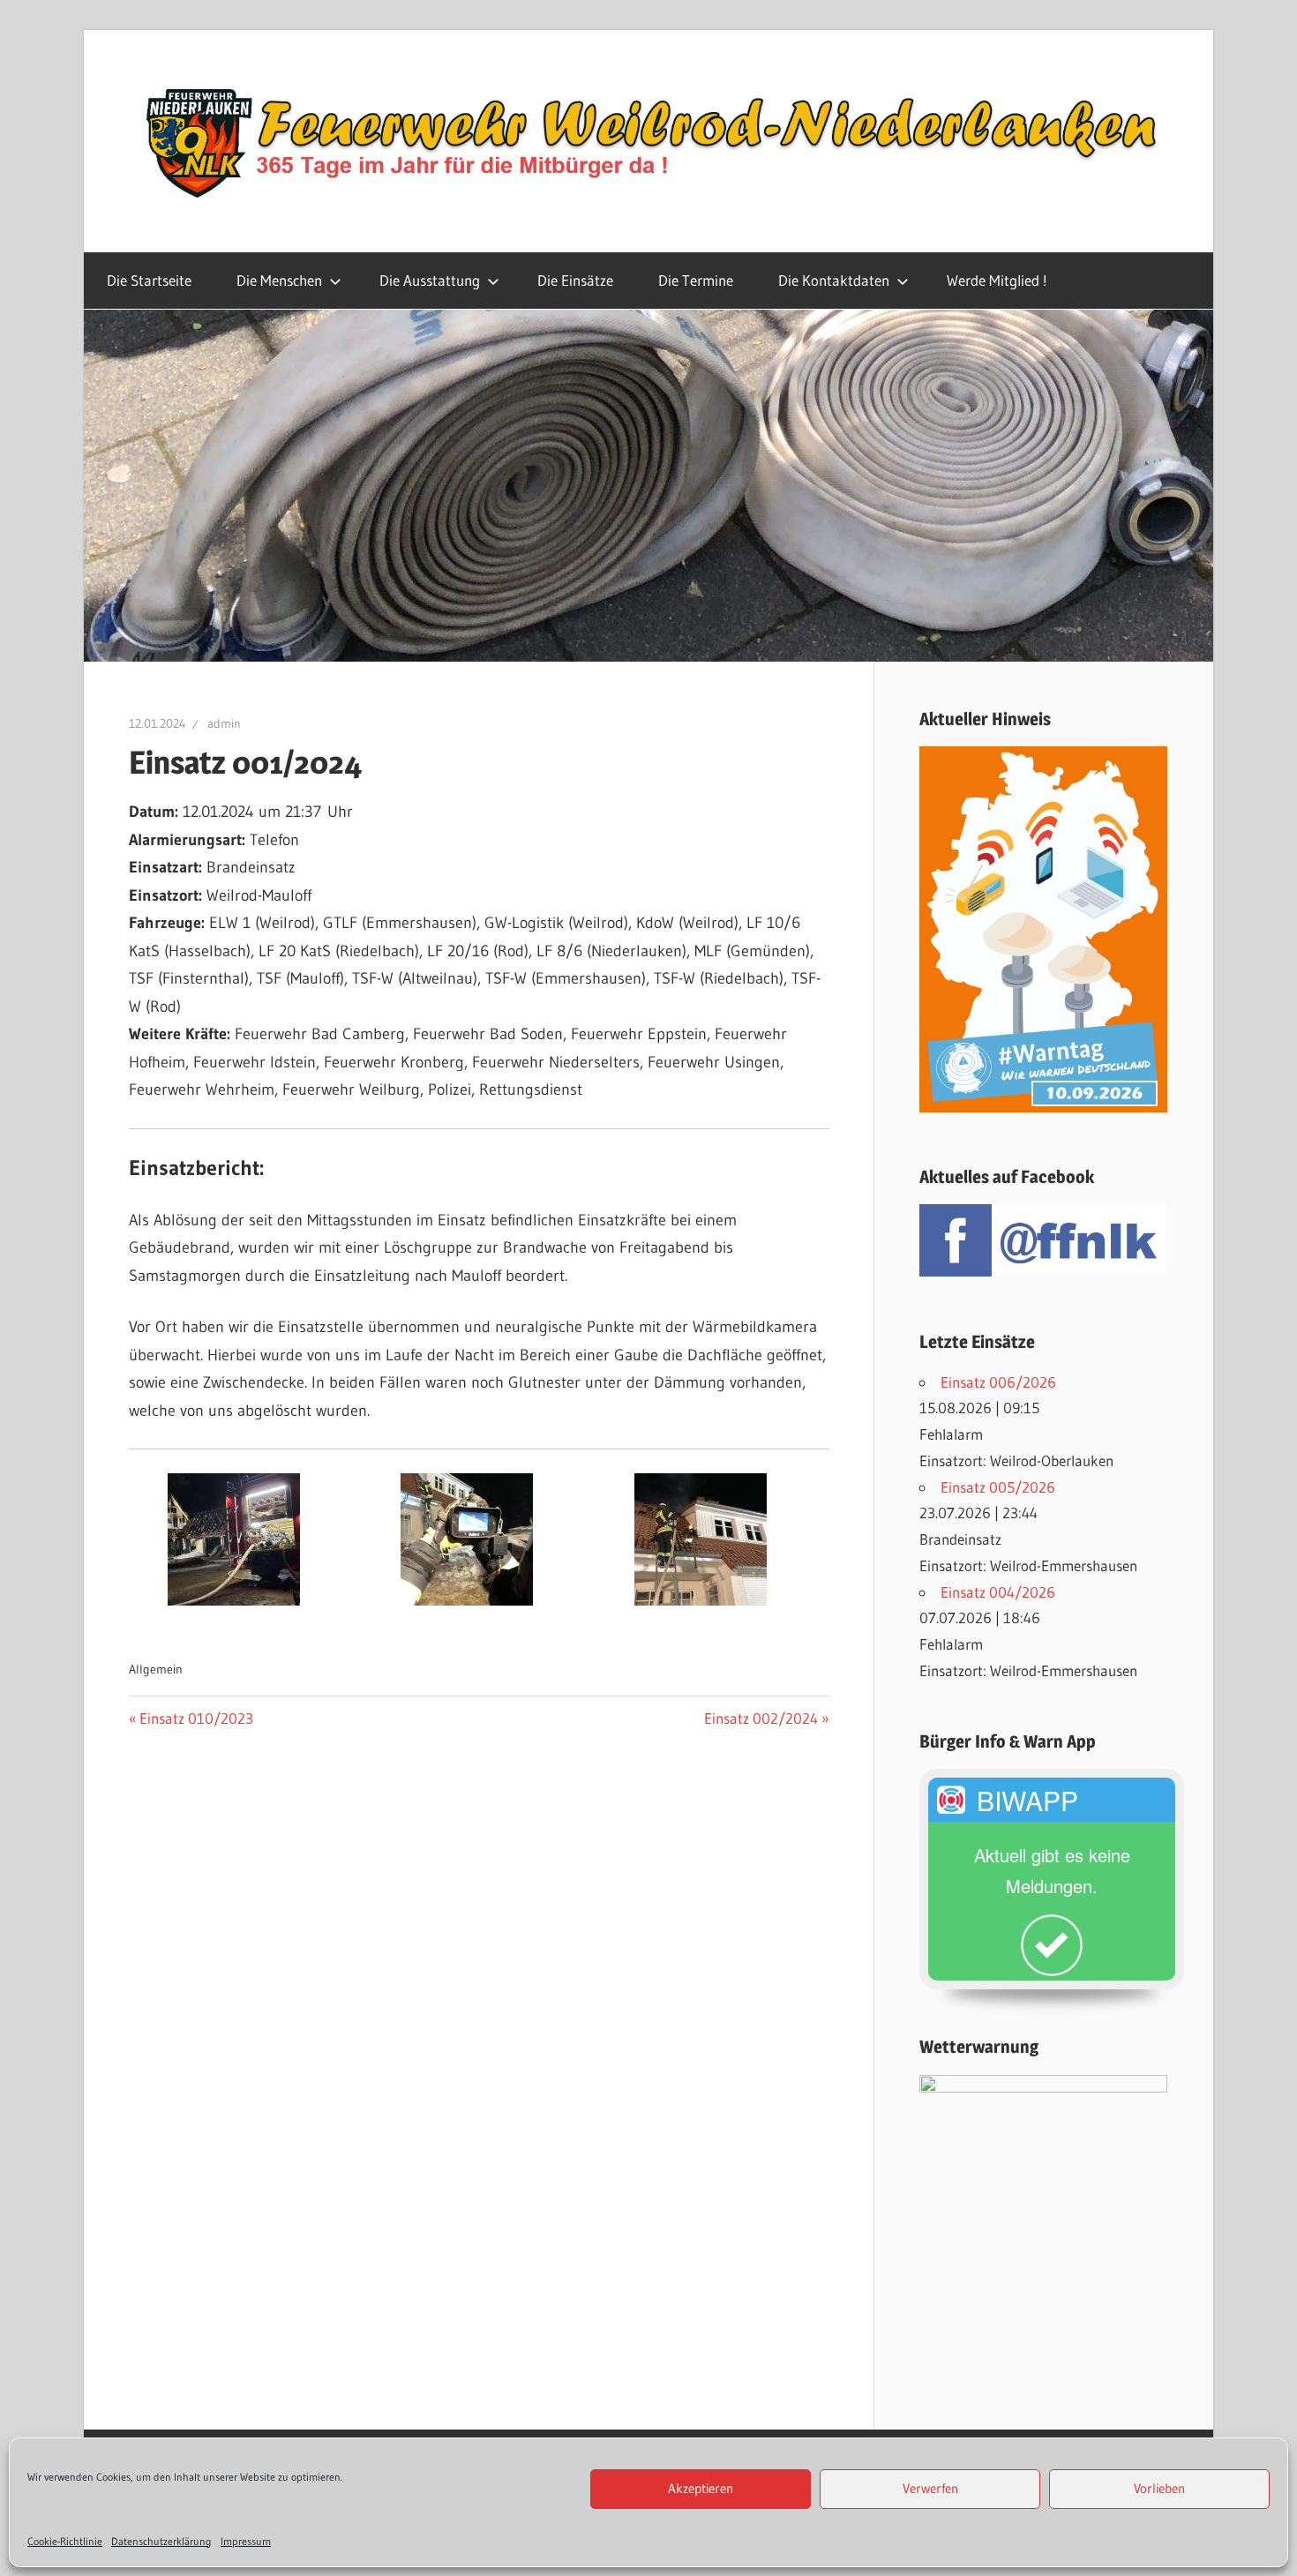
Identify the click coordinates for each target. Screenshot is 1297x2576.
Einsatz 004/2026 (998, 1592)
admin (224, 723)
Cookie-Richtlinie (65, 2541)
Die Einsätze (575, 280)
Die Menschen (279, 280)
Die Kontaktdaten (834, 280)
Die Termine (696, 280)
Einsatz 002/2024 (761, 1718)
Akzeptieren (701, 2489)
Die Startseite (149, 280)
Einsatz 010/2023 (196, 1718)
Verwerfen (930, 2489)
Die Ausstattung (430, 280)
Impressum (246, 2541)
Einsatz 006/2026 (998, 1382)
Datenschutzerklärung (161, 2541)
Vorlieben (1159, 2489)
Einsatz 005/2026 (998, 1487)
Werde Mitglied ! (997, 280)
